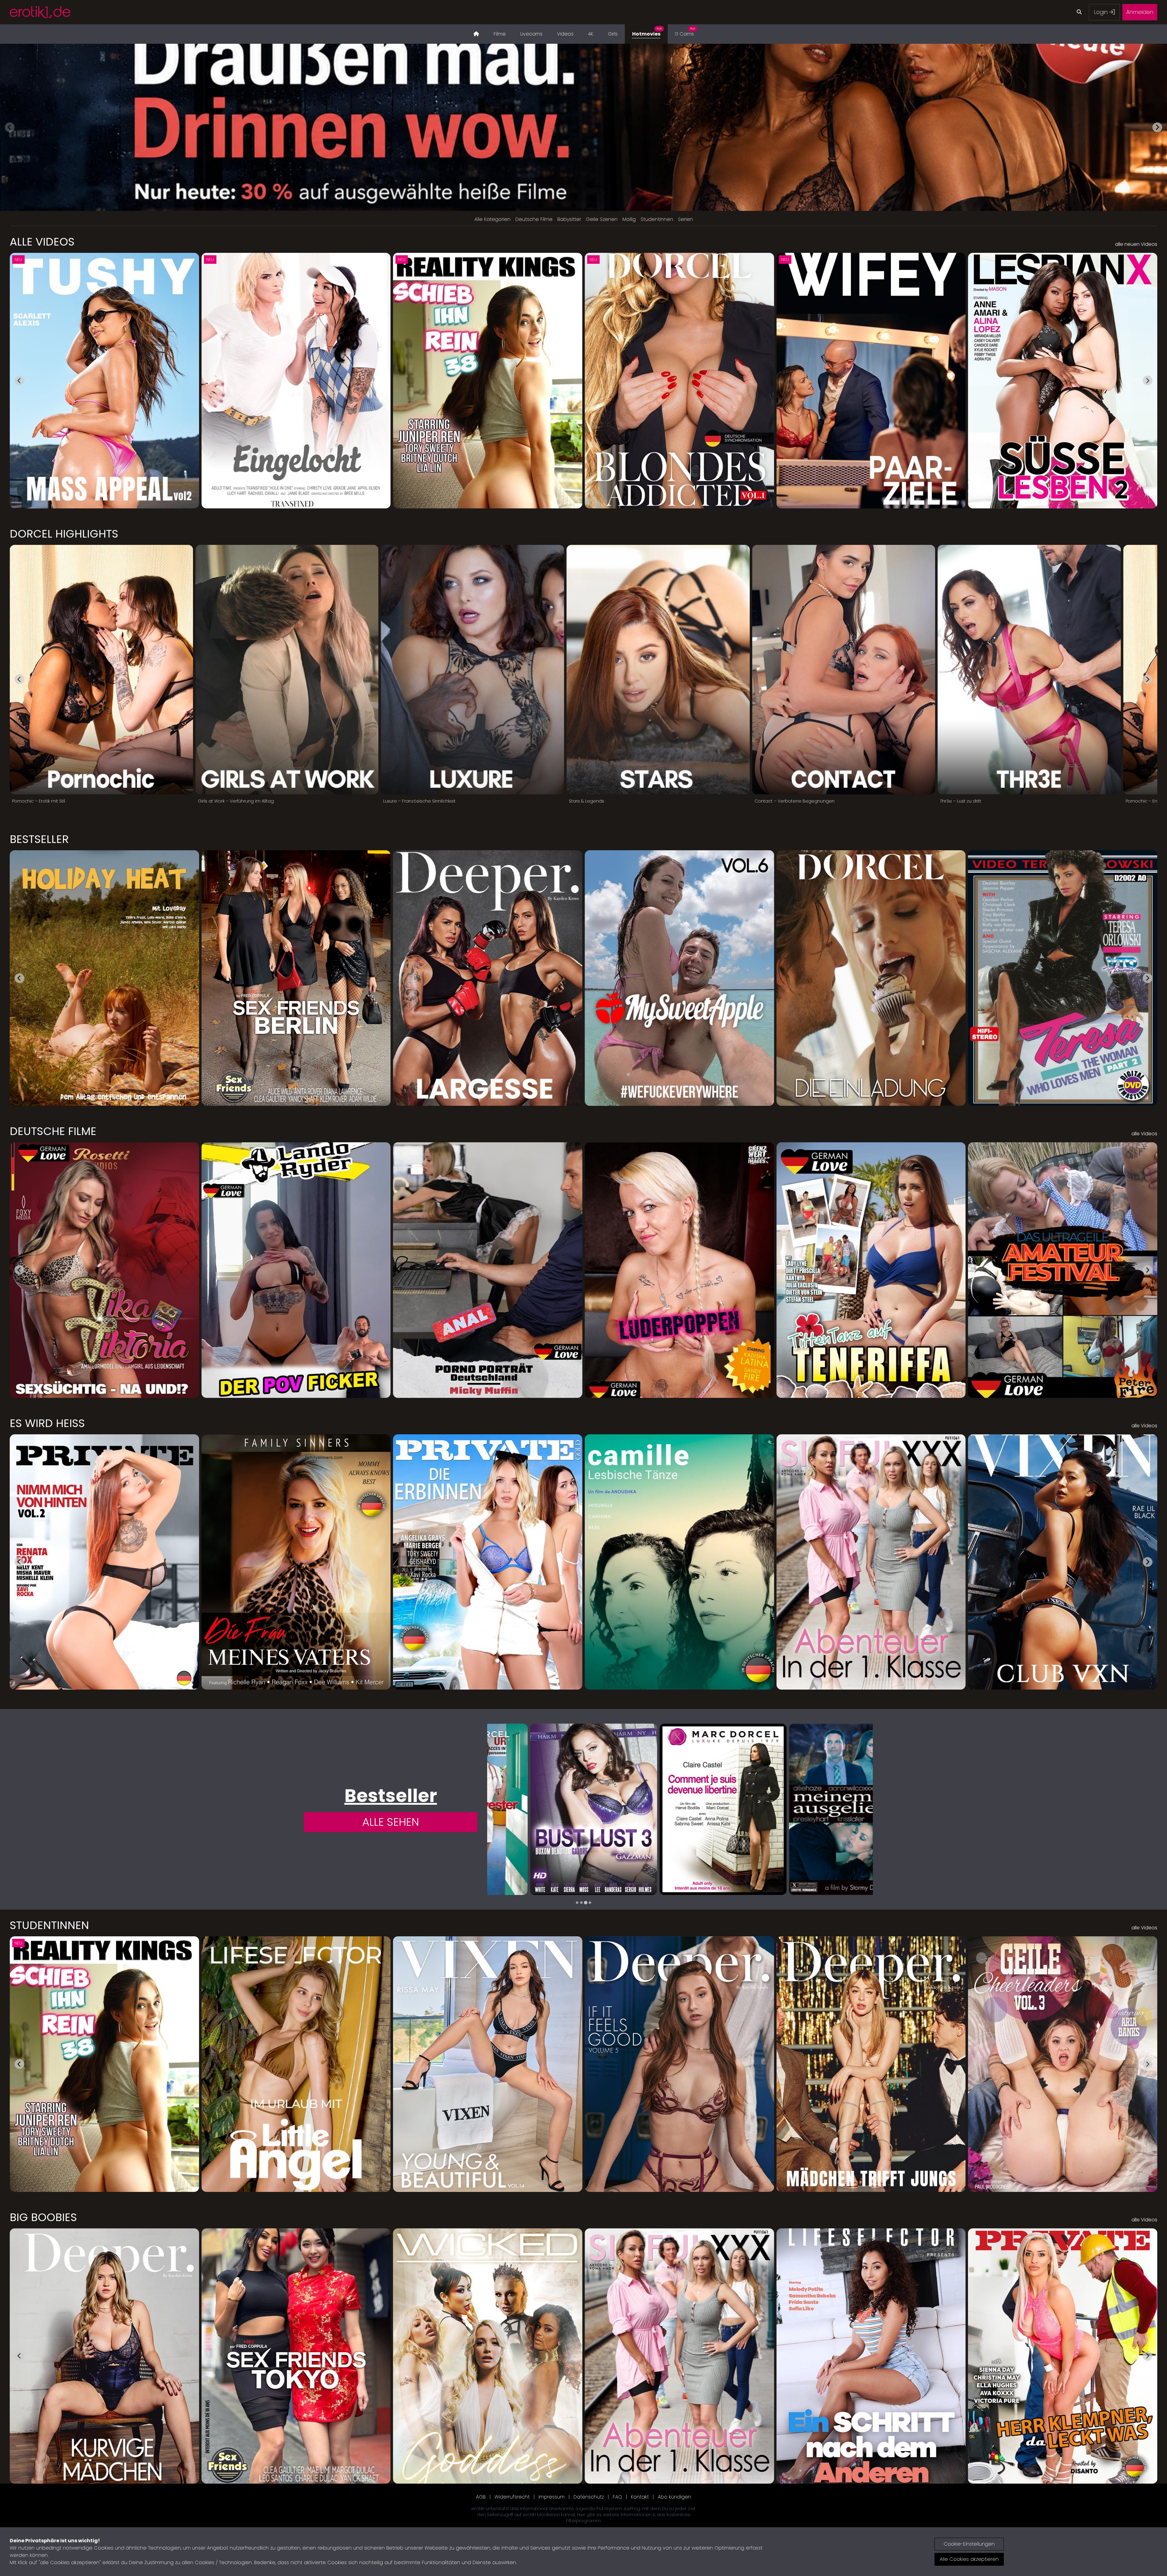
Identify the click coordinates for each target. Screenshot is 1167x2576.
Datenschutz (589, 2497)
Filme (500, 34)
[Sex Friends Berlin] (809, 1809)
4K (591, 34)
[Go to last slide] (19, 380)
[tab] (577, 1903)
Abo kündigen (674, 2497)
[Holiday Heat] (680, 1809)
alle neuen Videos (1136, 244)
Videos (565, 34)
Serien (685, 219)
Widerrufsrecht (512, 2497)
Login (1102, 12)
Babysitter (569, 219)
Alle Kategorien (492, 219)
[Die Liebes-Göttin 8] (551, 1809)
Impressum (552, 2497)
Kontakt (640, 2497)
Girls (613, 34)
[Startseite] (476, 34)
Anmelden (1140, 12)
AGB (481, 2497)
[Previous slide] (10, 127)
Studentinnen (657, 219)
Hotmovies (647, 32)
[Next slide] (1157, 127)
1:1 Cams (685, 32)
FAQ (617, 2497)
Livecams (531, 34)
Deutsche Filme (534, 219)
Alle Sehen (391, 1822)
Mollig (629, 219)
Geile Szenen (602, 219)
